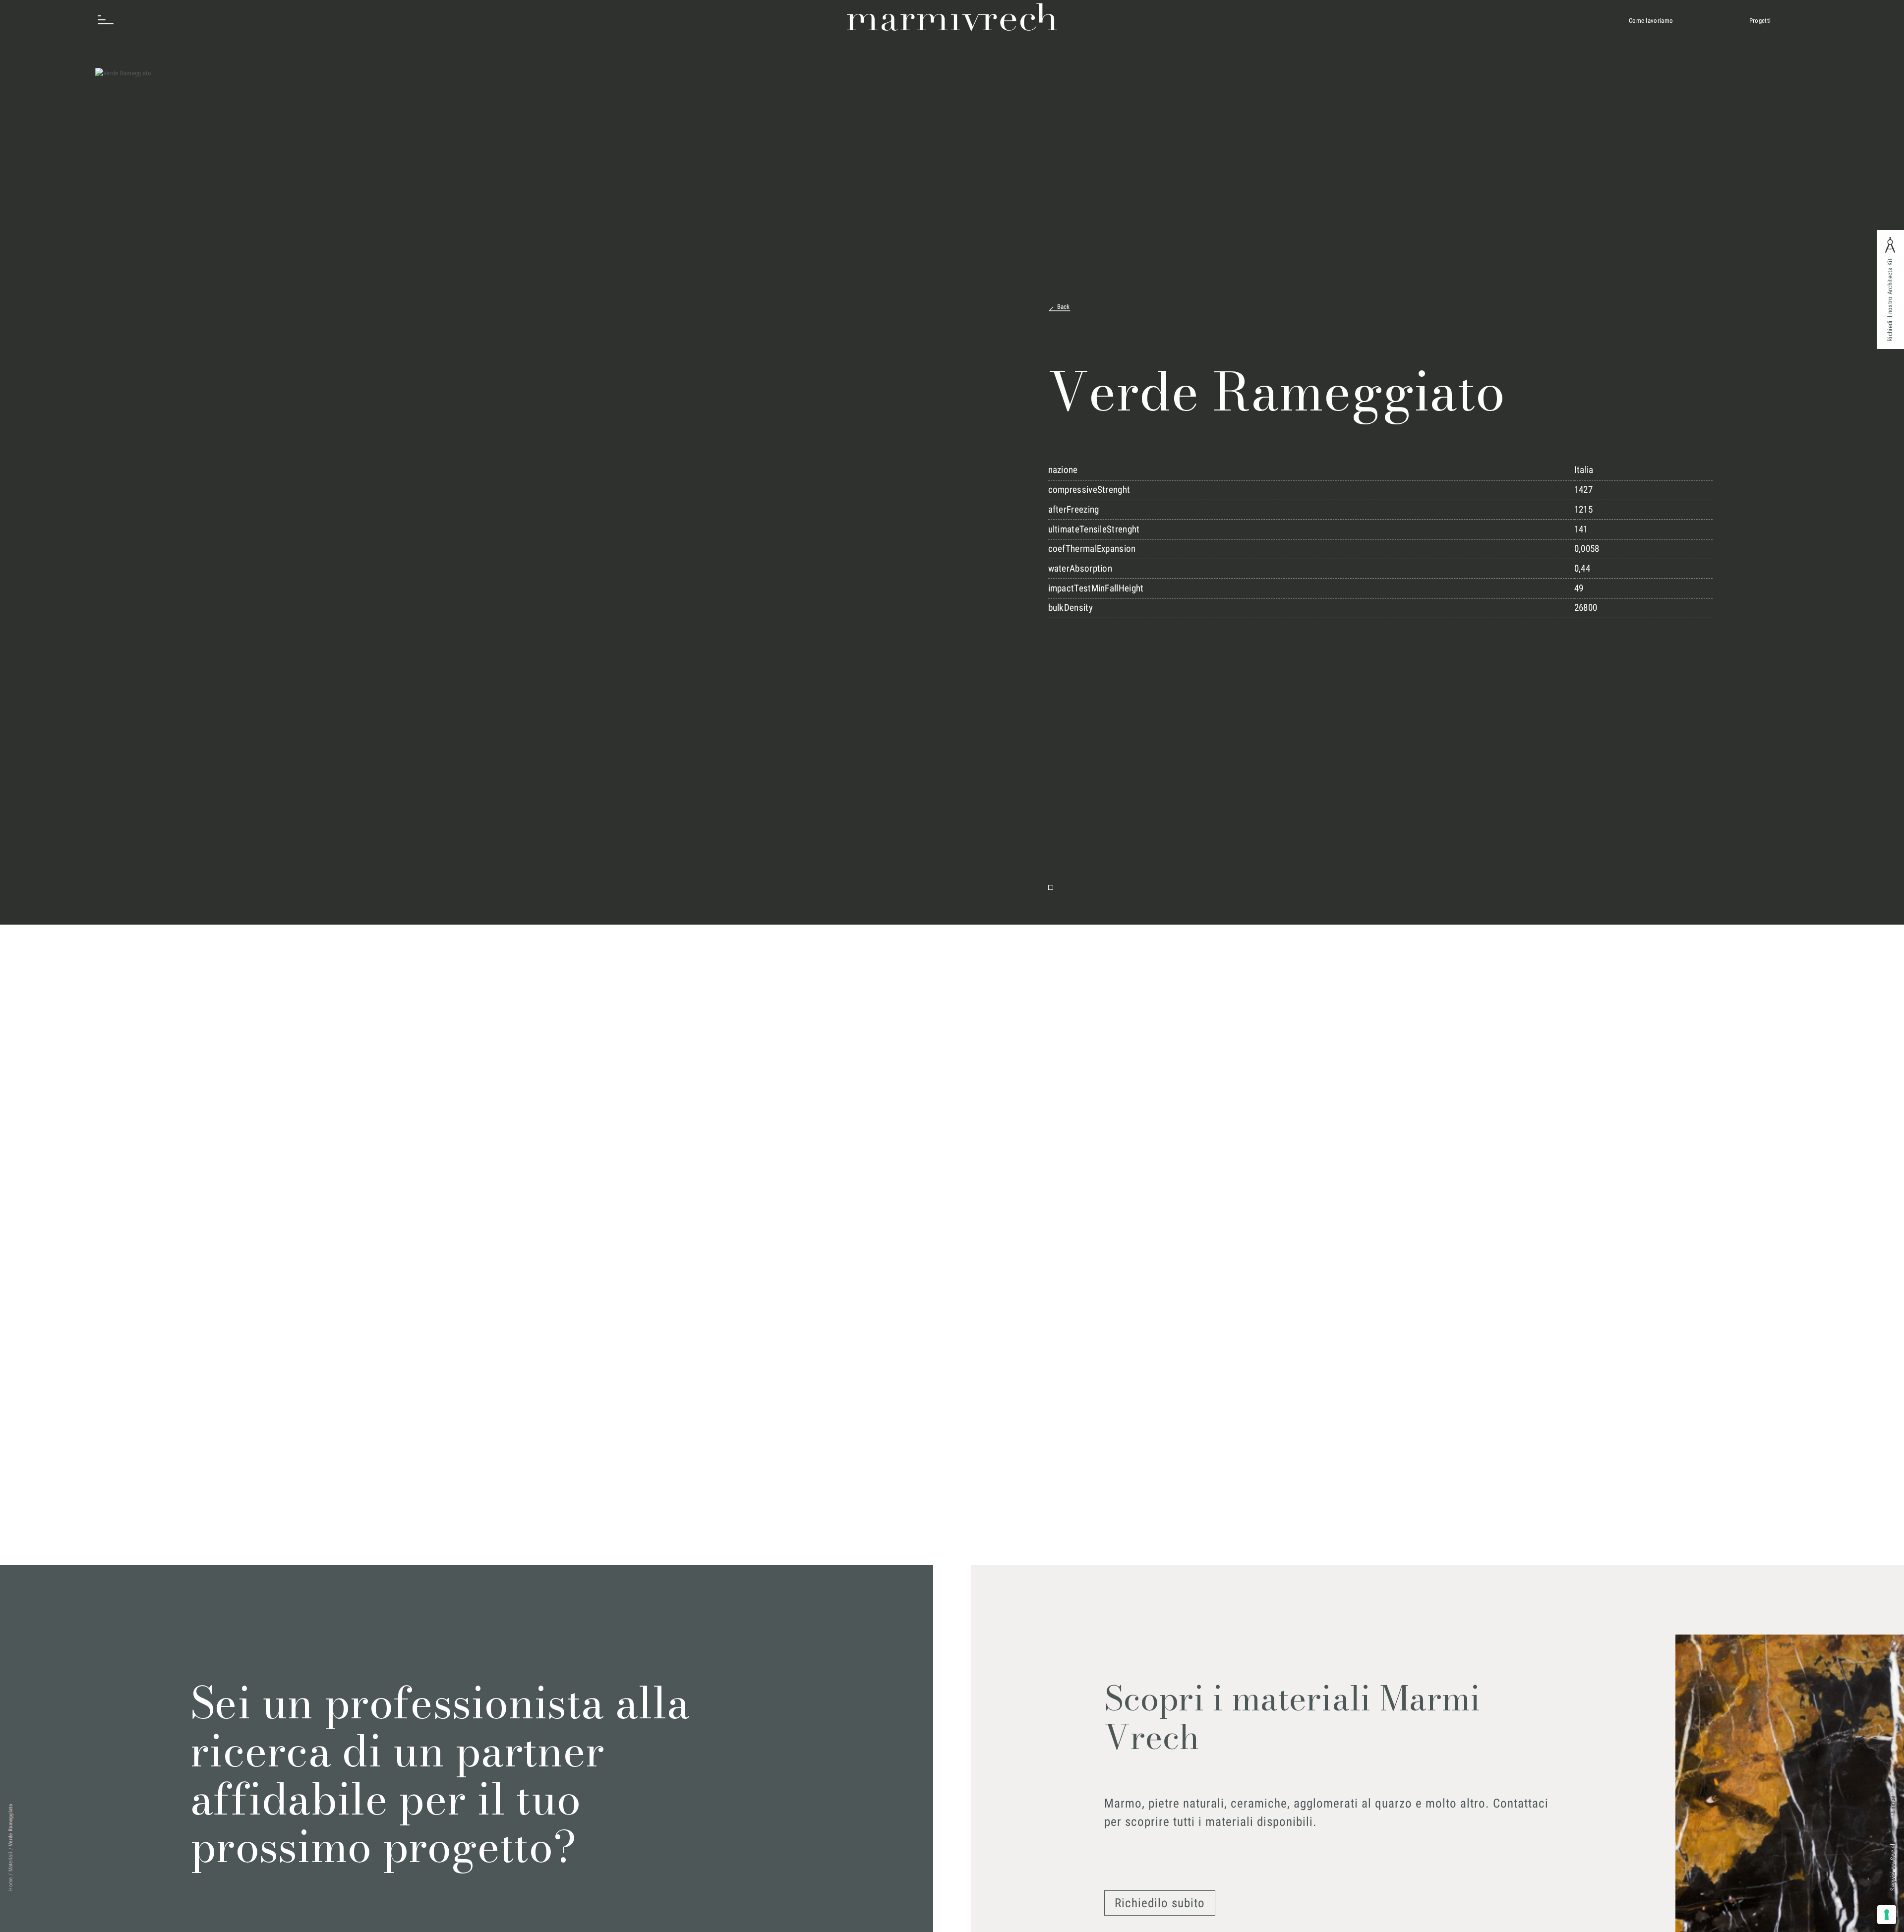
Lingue (1893, 1804)
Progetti (1760, 21)
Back (1064, 307)
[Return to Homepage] (952, 17)
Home (11, 1884)
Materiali (11, 1862)
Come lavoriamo (1651, 21)
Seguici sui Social (1893, 1867)
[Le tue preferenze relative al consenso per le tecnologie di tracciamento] (1887, 1915)
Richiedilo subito (1160, 1903)
